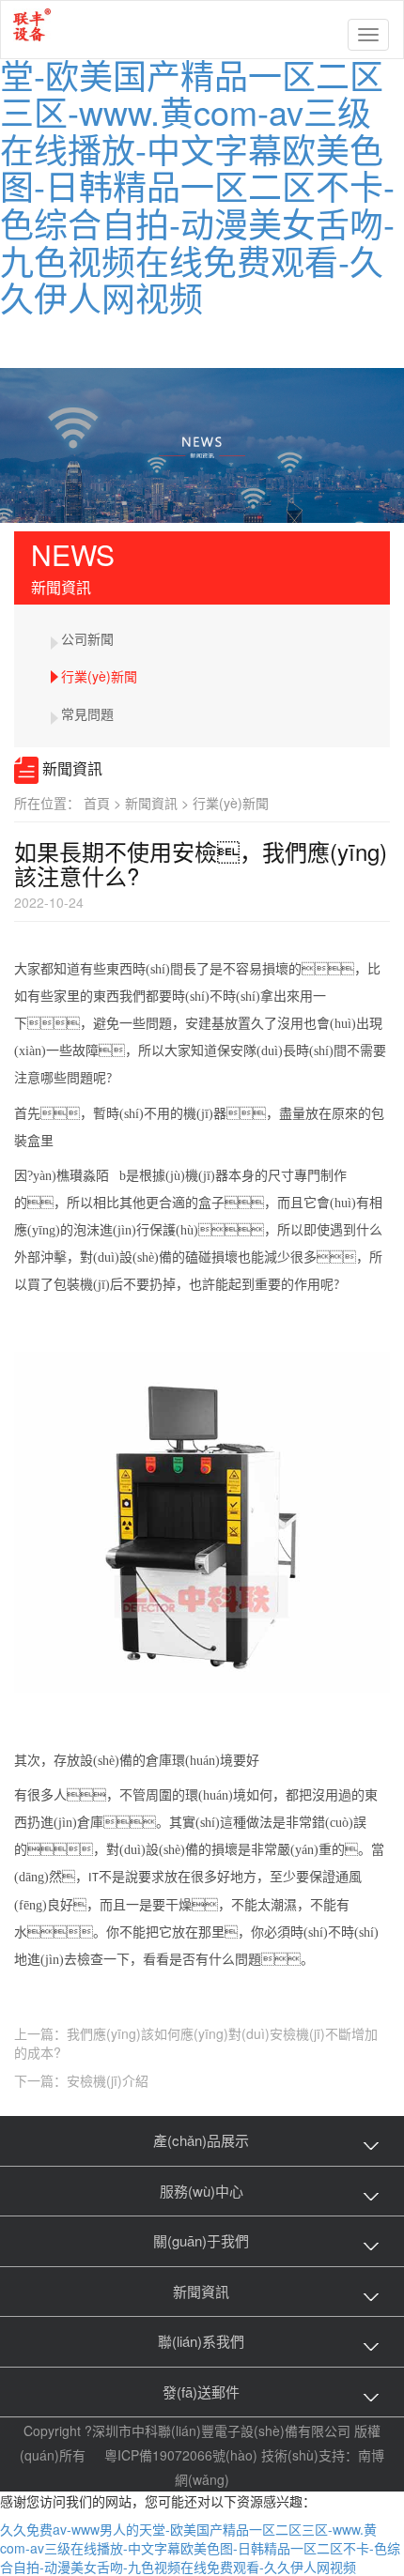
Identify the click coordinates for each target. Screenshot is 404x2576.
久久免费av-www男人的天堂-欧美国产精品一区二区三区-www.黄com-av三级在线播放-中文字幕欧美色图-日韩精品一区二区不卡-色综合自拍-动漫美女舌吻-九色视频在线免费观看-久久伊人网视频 (197, 167)
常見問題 (87, 713)
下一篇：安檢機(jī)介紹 (81, 2080)
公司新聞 (87, 638)
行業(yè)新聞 (99, 676)
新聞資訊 (159, 803)
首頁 (104, 803)
